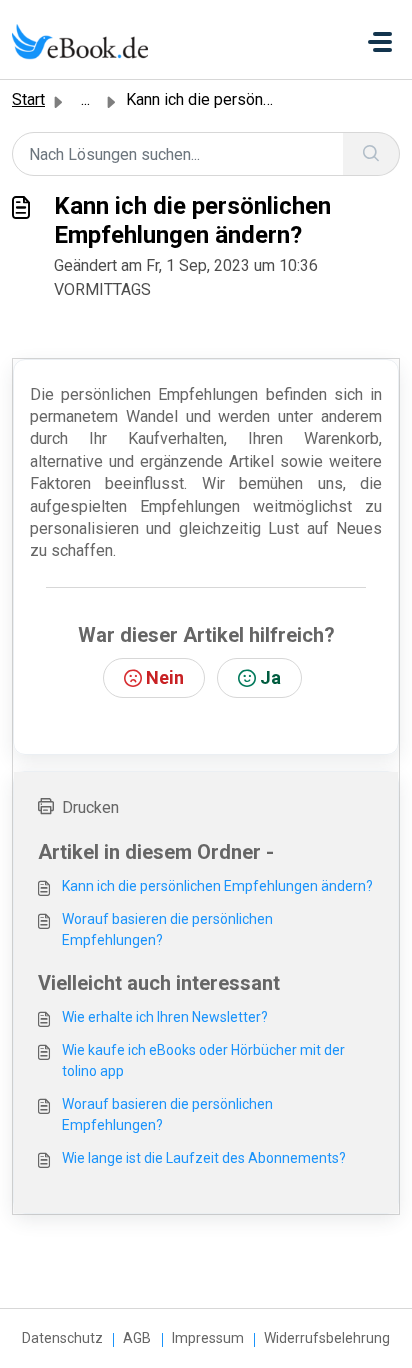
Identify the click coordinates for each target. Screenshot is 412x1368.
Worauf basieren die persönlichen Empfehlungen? (167, 929)
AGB (137, 1338)
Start (28, 99)
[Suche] (371, 154)
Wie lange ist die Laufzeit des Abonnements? (204, 1158)
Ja (270, 677)
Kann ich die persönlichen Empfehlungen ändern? (217, 886)
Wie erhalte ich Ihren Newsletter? (165, 1017)
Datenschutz (62, 1338)
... (85, 99)
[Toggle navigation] (380, 42)
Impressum (208, 1338)
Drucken (90, 807)
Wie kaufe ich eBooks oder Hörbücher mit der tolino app (203, 1060)
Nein (165, 677)
